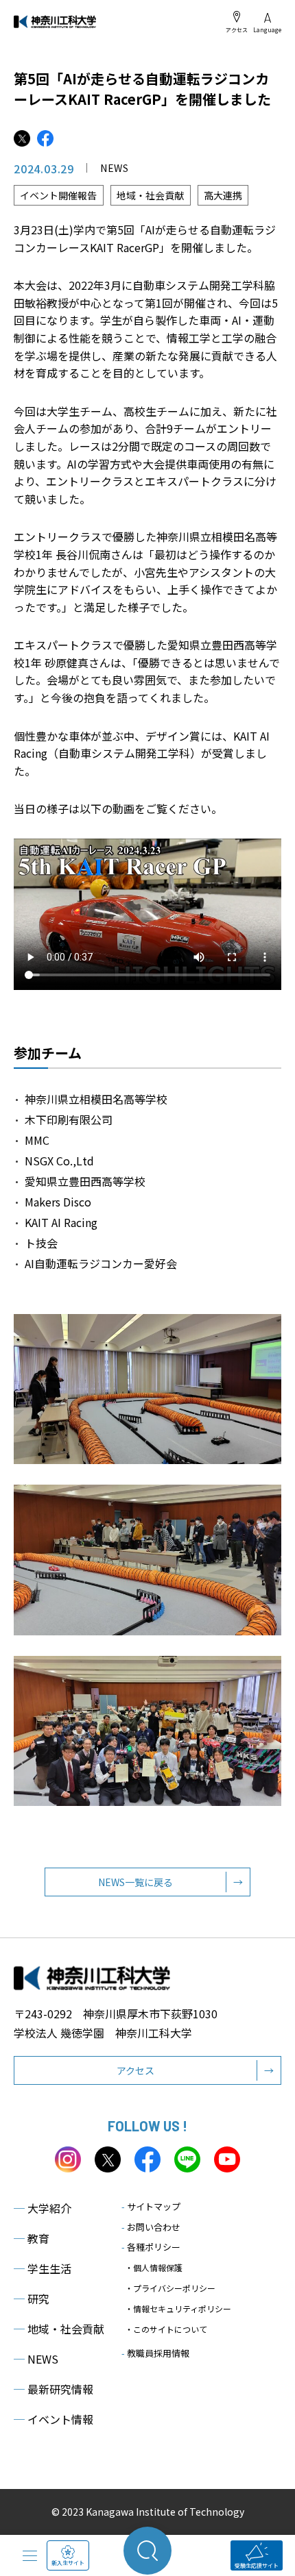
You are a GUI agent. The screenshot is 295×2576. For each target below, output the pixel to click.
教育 (32, 2238)
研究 (32, 2299)
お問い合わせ (151, 2227)
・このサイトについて (166, 2329)
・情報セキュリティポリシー (178, 2308)
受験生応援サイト (257, 2565)
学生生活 (43, 2268)
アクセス (237, 29)
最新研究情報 (54, 2389)
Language (267, 29)
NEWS (36, 2359)
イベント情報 (54, 2419)
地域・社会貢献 (59, 2329)
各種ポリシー (151, 2247)
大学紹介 (43, 2208)
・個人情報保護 (154, 2267)
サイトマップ (151, 2206)
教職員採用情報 (155, 2353)
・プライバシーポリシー (170, 2288)
